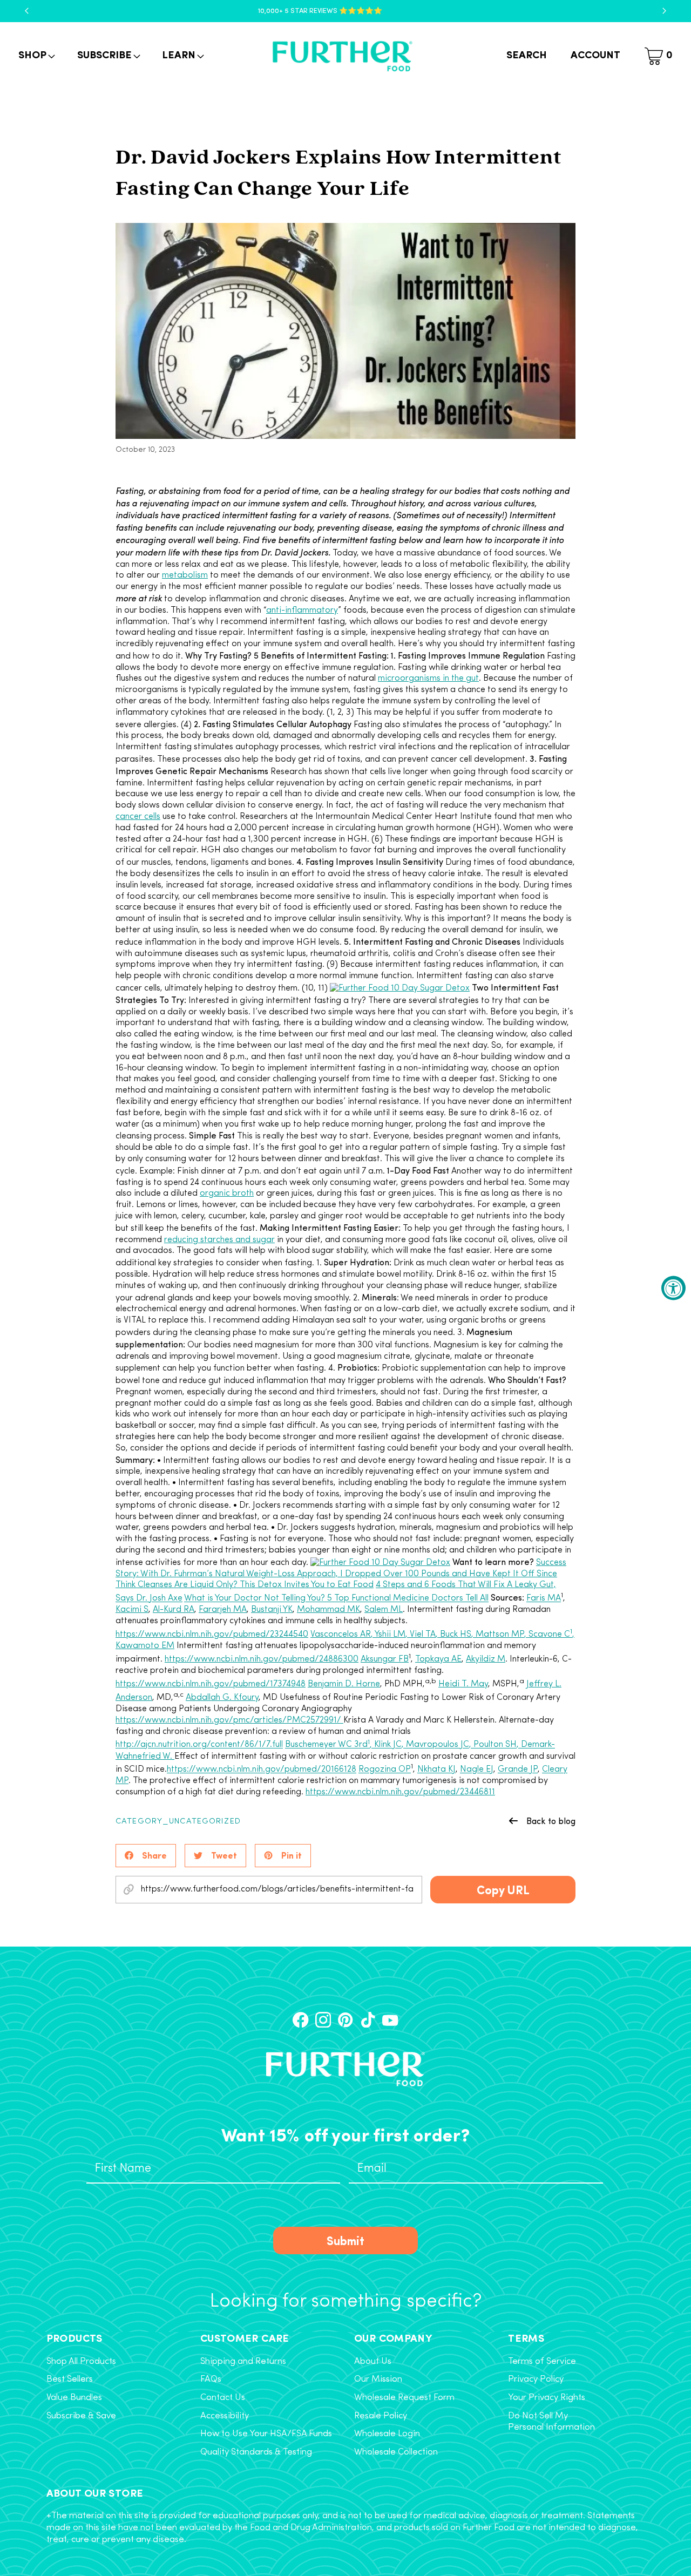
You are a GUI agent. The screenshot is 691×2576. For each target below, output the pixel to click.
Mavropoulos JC (438, 1745)
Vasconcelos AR (341, 1635)
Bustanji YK (272, 1610)
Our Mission (378, 2380)
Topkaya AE (438, 1659)
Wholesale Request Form (404, 2398)
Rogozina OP (385, 1770)
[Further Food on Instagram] (323, 2020)
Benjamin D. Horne (344, 1684)
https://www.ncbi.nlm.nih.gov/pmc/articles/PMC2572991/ (229, 1720)
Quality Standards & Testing (256, 2452)
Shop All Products (81, 2362)
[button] (36, 56)
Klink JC (388, 1745)
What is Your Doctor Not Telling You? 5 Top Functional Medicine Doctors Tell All (336, 1599)
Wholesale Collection (396, 2452)
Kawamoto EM (145, 1646)
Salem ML (384, 1610)
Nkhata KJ (436, 1770)
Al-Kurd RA (174, 1610)
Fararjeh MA (223, 1610)
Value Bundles (74, 2398)
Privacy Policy (536, 2380)
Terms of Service (542, 2362)
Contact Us (223, 2398)
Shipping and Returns (243, 2362)
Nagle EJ (477, 1770)
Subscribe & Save (81, 2416)
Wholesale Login (387, 2434)
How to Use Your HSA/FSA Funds (266, 2434)
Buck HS (456, 1635)
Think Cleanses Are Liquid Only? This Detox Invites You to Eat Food (245, 1585)
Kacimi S (132, 1610)
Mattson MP (500, 1635)
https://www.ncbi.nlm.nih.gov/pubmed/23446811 (400, 1792)
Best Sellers (70, 2380)
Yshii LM (390, 1635)
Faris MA (544, 1599)
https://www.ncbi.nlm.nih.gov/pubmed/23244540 (212, 1635)
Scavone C (549, 1635)
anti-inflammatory (302, 611)
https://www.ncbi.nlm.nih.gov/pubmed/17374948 (211, 1684)
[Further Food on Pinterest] (345, 2020)
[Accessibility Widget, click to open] (673, 1288)
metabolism (185, 575)
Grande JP (518, 1770)
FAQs (211, 2380)
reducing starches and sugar (219, 1240)
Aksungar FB (385, 1659)
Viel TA (423, 1635)
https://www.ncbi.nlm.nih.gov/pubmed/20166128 (262, 1770)
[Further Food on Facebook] (300, 2020)
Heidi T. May (463, 1684)
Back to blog (551, 1821)
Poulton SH (495, 1745)
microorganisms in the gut (428, 679)
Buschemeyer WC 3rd (326, 1745)
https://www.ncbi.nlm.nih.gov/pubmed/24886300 (262, 1659)
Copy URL (503, 1889)
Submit (345, 2240)
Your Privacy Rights (547, 2398)
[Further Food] (342, 56)
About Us (373, 2362)
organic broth (227, 1194)
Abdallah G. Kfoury (222, 1698)
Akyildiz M (486, 1659)
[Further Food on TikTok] (368, 2020)
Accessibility (225, 2416)
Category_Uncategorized (178, 1822)
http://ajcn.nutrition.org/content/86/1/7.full (199, 1745)
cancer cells (138, 817)
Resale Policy (381, 2416)
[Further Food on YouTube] (390, 2020)
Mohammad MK (328, 1610)
